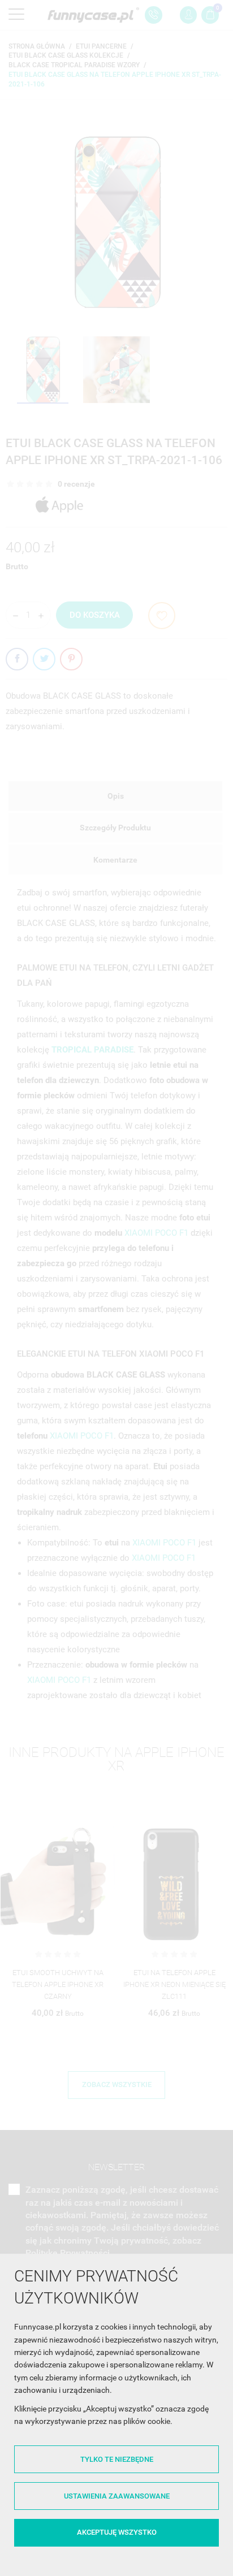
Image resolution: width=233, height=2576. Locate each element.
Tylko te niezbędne (117, 2459)
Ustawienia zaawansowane (117, 2496)
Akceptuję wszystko (117, 2532)
